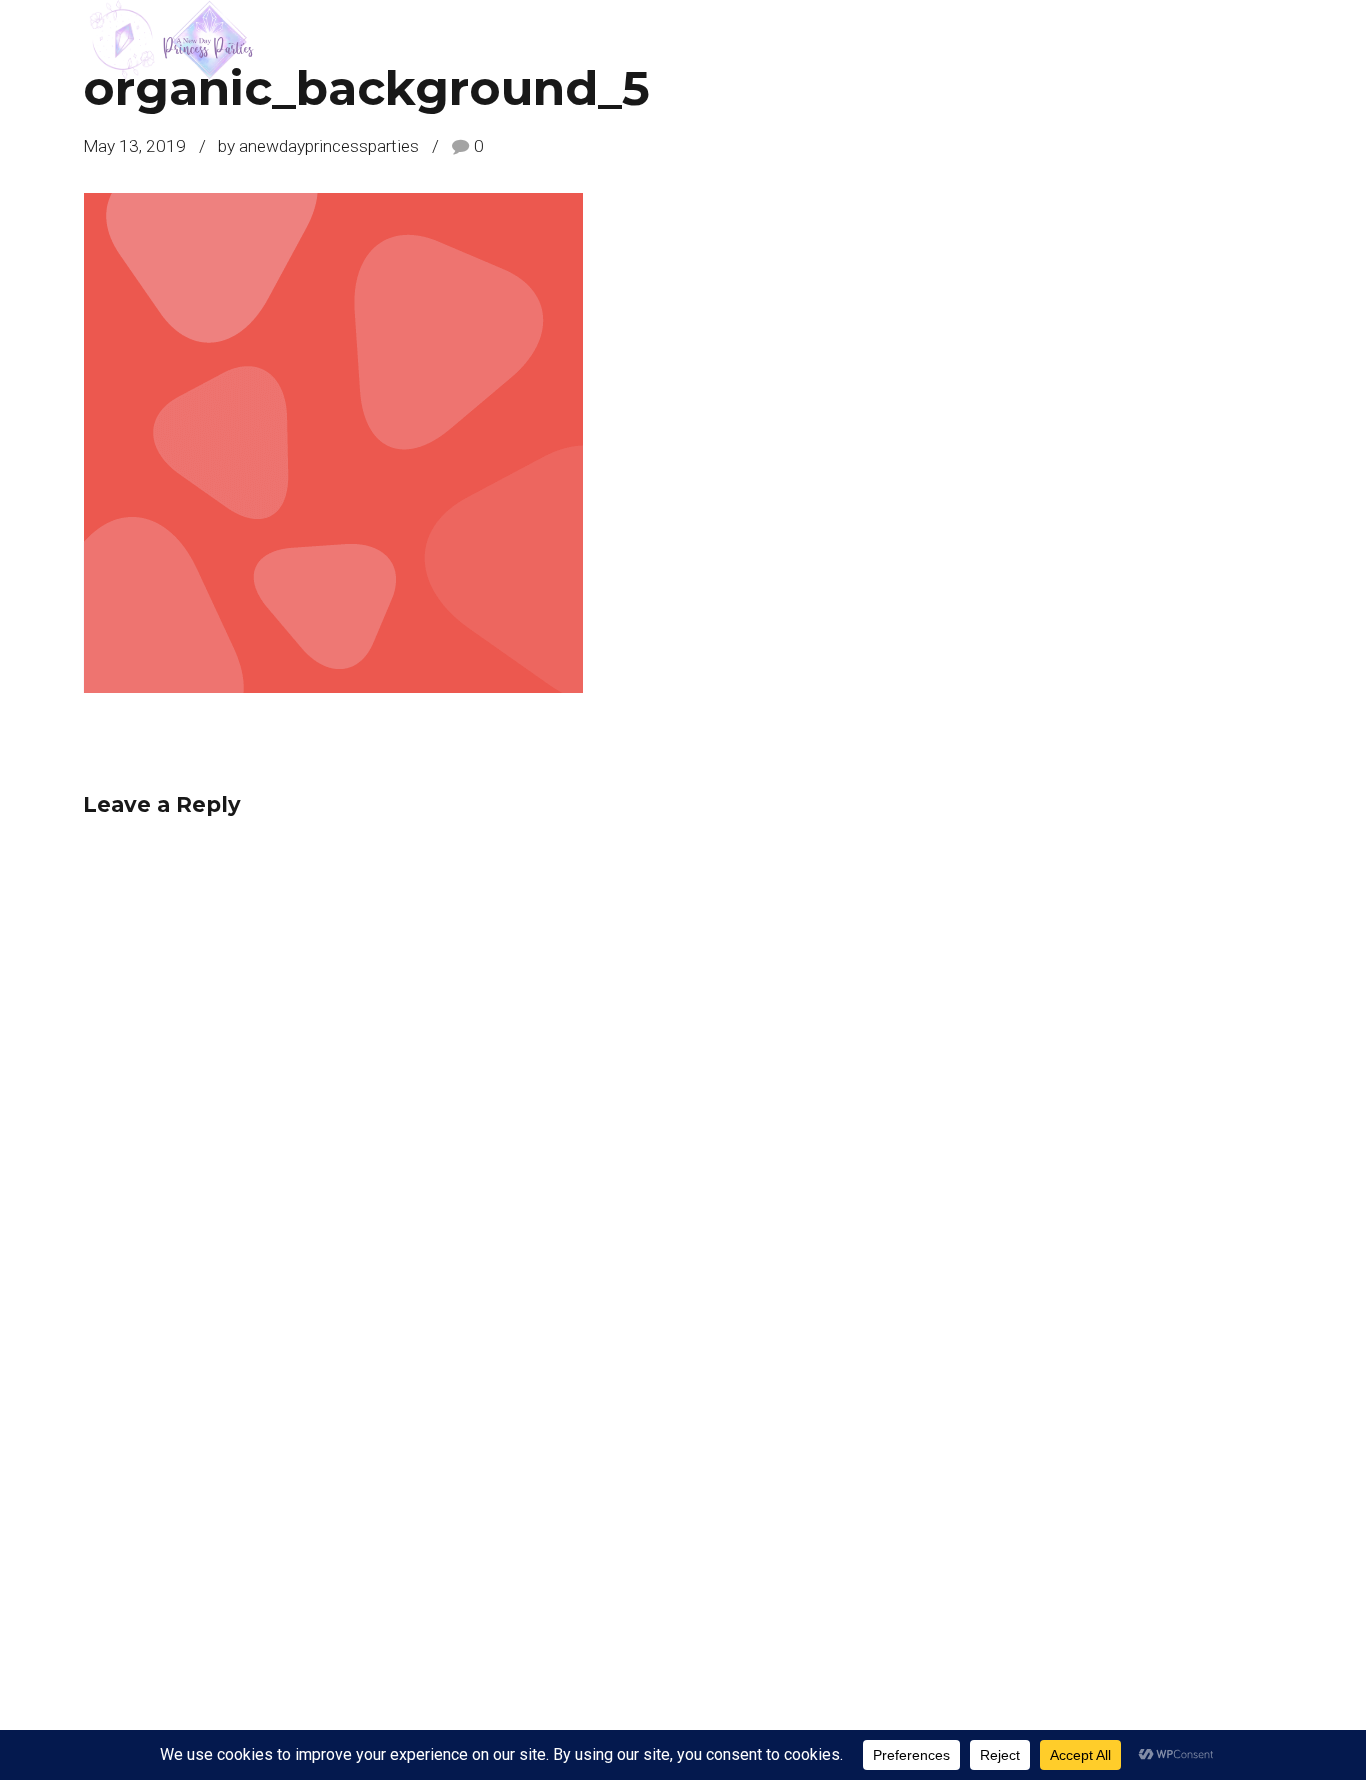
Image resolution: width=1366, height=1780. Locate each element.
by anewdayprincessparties (318, 146)
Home (1262, 40)
